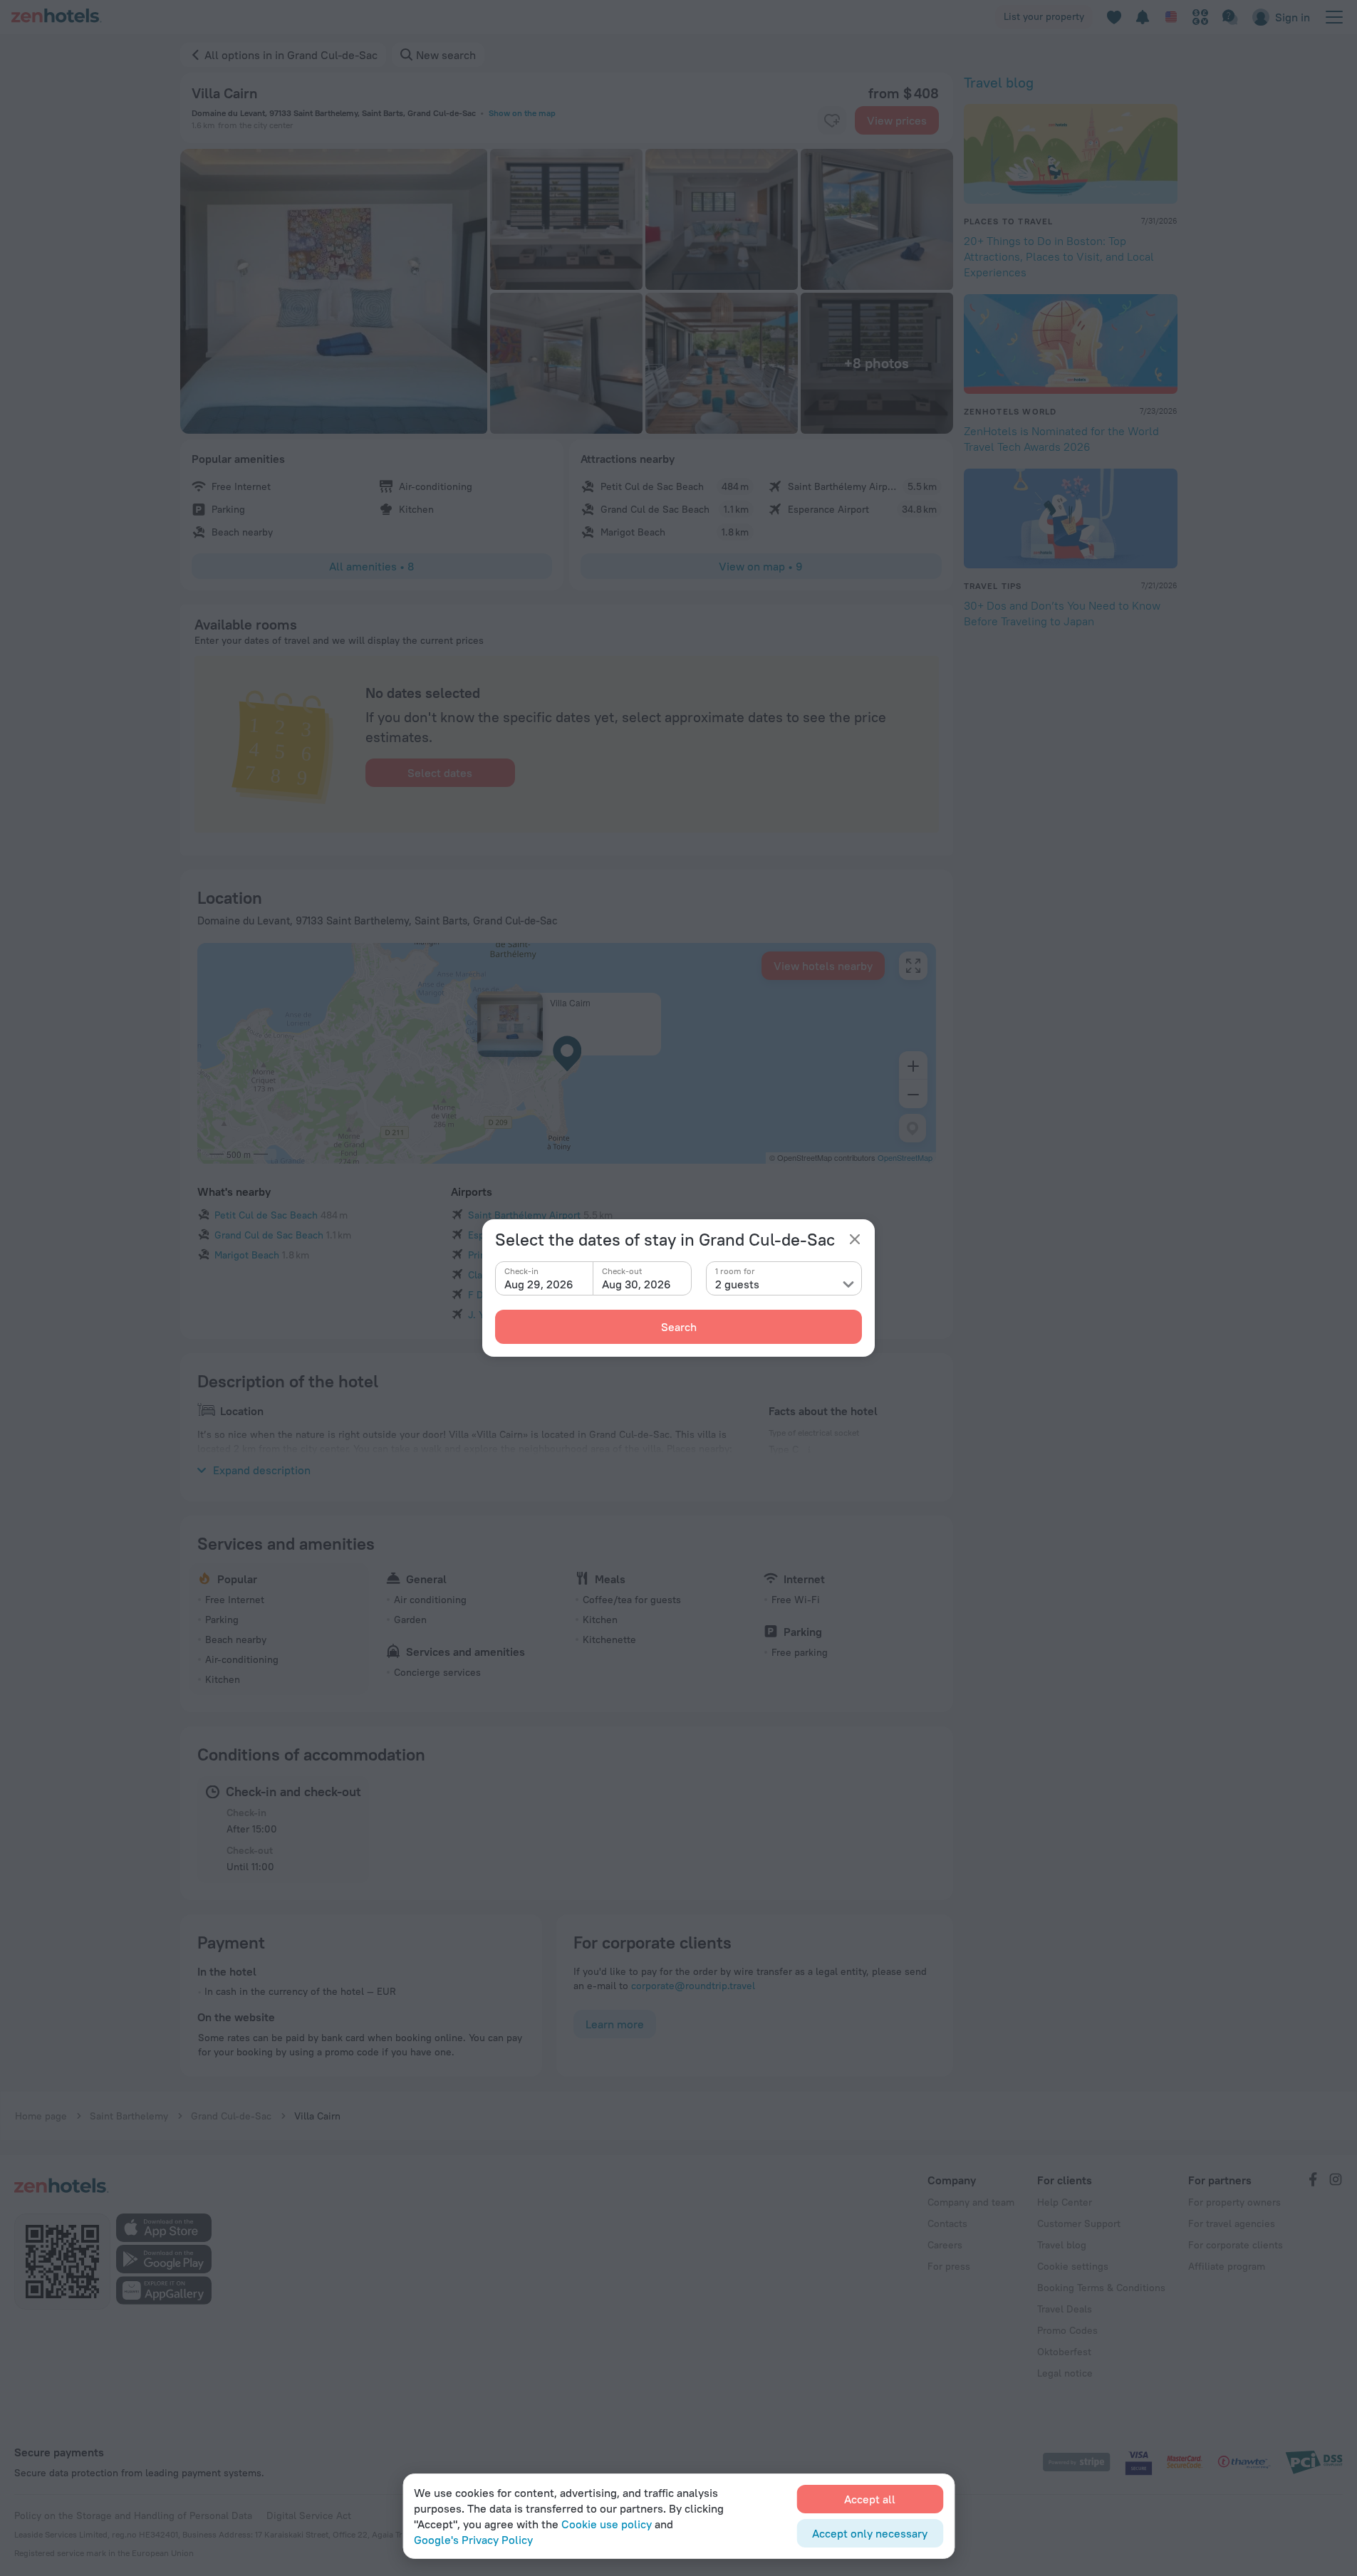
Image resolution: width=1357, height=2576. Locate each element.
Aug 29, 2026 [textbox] (539, 1284)
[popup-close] (855, 1239)
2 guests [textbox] (737, 1284)
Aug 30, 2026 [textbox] (636, 1284)
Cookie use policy (607, 2524)
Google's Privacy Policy (473, 2540)
